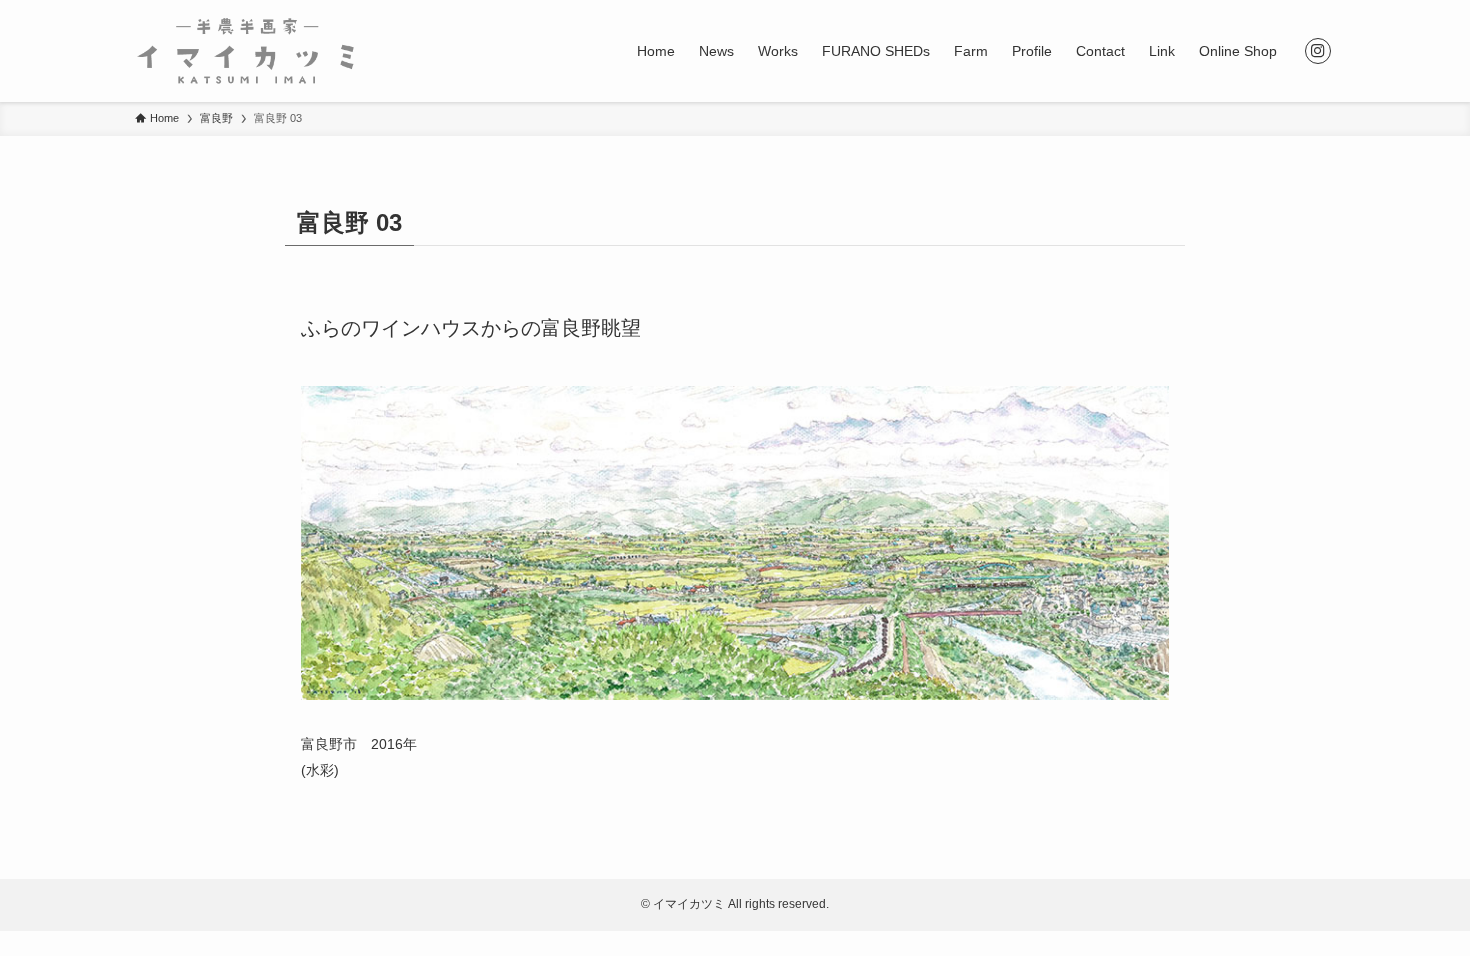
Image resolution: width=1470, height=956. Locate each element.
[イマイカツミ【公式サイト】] (245, 51)
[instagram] (1318, 51)
